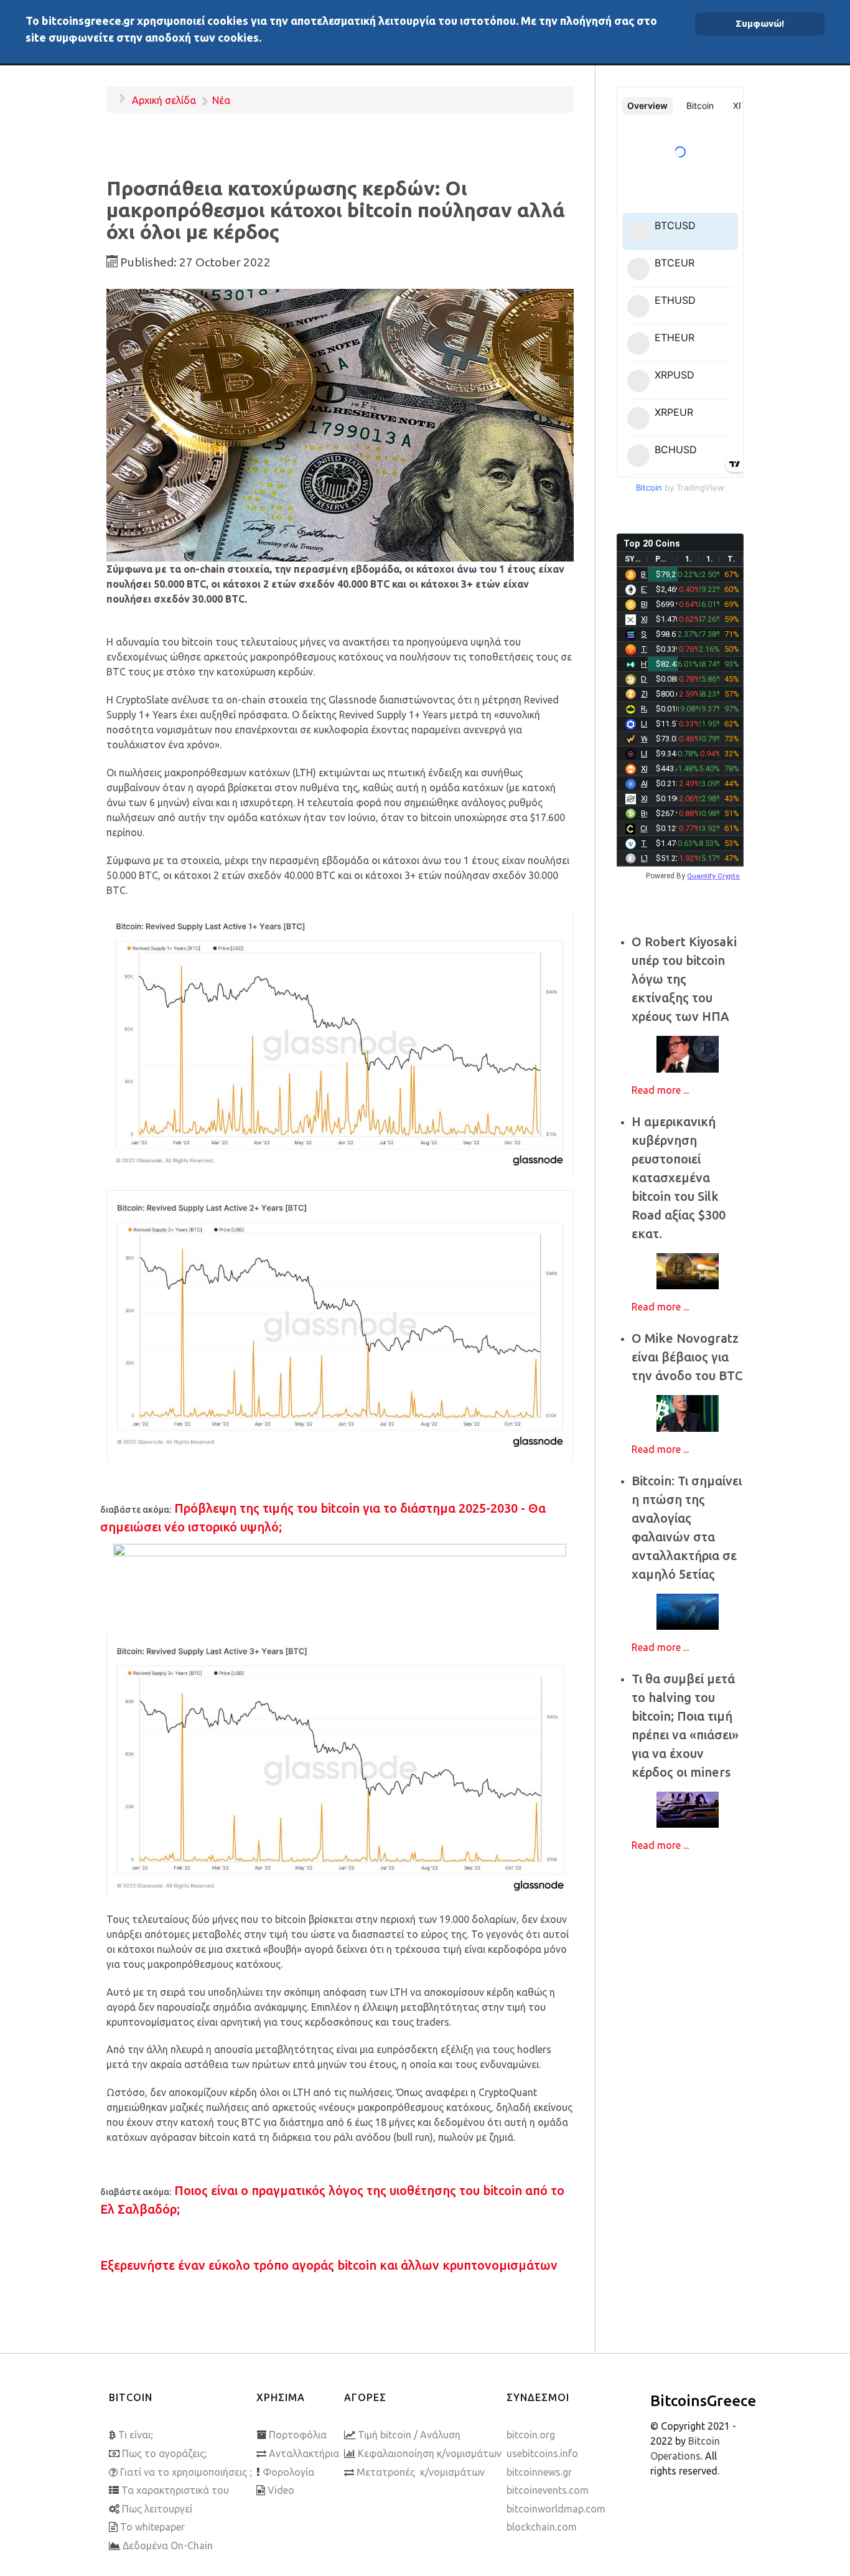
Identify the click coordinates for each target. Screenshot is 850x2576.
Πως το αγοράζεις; (165, 2453)
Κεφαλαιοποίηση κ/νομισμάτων (430, 2453)
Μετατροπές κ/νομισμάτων (421, 2472)
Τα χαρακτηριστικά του (175, 2490)
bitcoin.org (531, 2435)
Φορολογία (288, 2472)
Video (281, 2490)
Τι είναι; (136, 2435)
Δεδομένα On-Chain (168, 2545)
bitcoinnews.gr (539, 2472)
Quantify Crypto (713, 876)
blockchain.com (542, 2527)
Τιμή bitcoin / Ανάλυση (409, 2435)
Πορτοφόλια (298, 2435)
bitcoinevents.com (548, 2490)
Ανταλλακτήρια (304, 2453)
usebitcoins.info (542, 2453)
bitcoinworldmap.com (556, 2509)
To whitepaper (152, 2527)
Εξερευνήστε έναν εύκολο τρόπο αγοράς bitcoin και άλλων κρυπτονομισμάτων (329, 2265)
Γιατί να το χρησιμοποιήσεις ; (186, 2472)
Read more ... (660, 1090)
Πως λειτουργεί (157, 2509)
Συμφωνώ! (760, 23)
